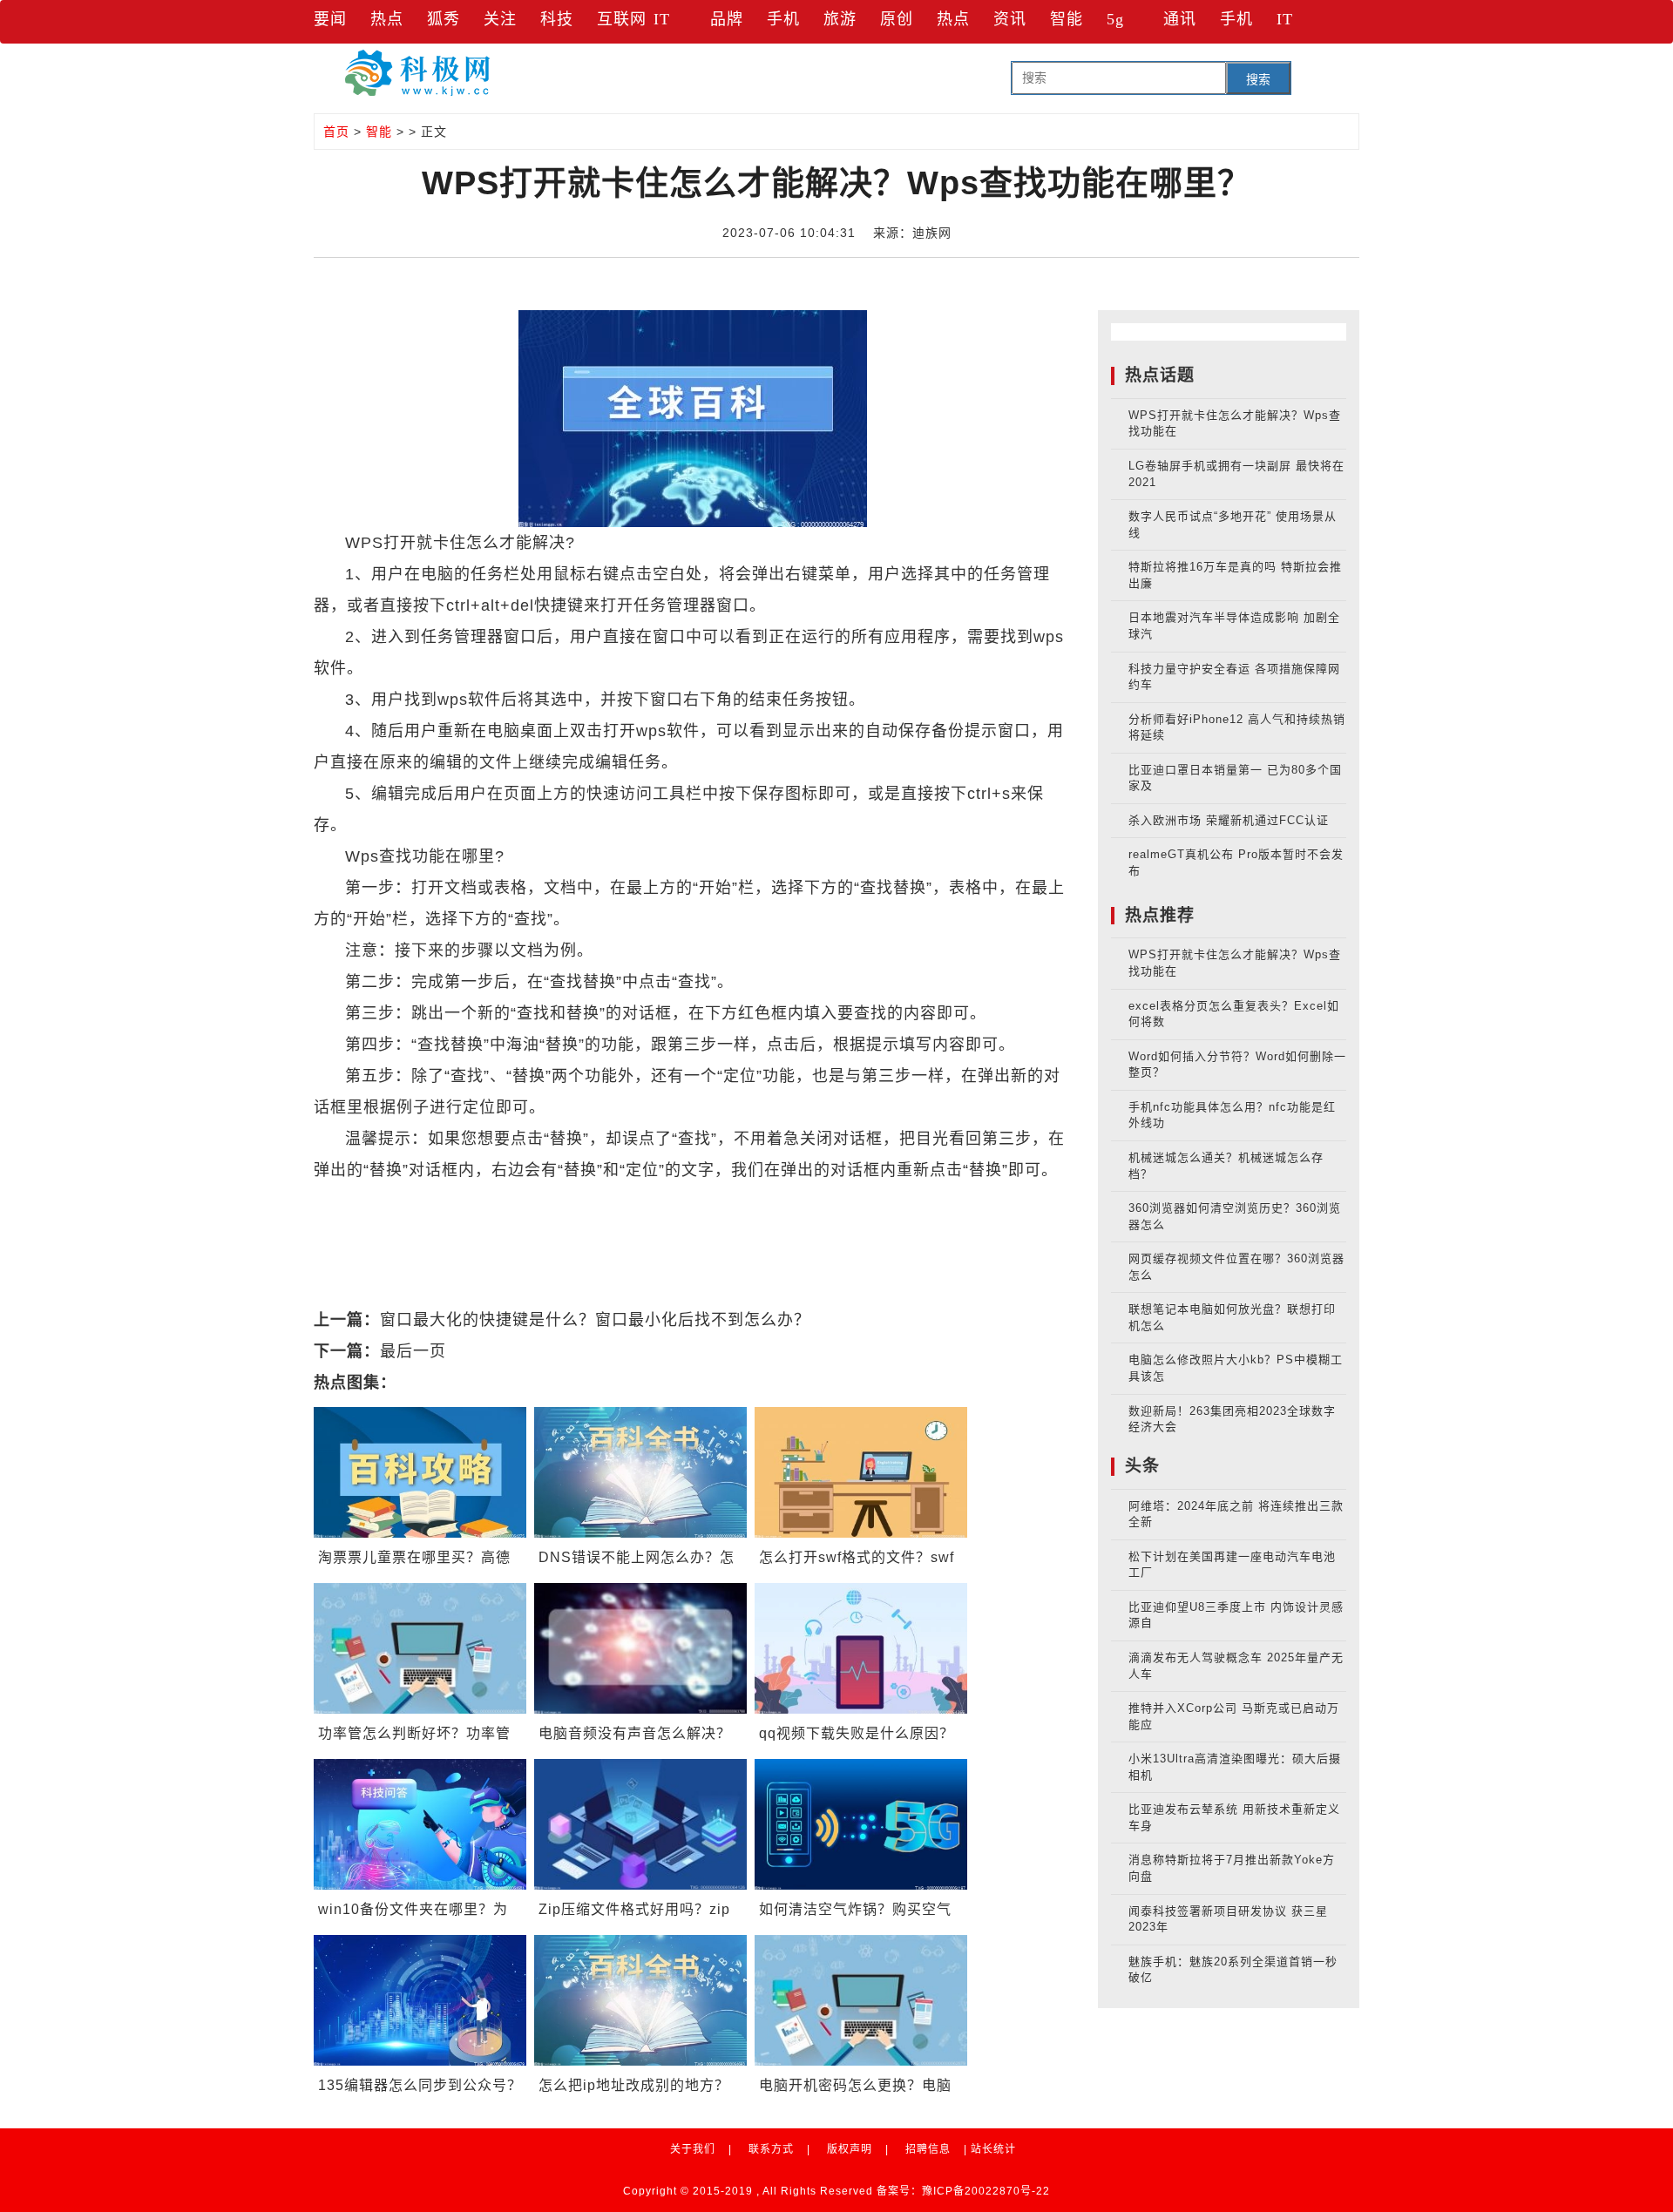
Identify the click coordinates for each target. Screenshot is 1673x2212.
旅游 (840, 19)
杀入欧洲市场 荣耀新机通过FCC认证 (1229, 820)
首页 (336, 132)
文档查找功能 (466, 1201)
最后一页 (413, 1351)
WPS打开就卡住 (764, 1201)
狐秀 (444, 19)
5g (1115, 19)
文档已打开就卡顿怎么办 (921, 1201)
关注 (500, 19)
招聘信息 (928, 2149)
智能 (1067, 19)
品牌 (727, 19)
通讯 (1180, 19)
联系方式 (771, 2149)
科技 (557, 19)
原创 (897, 19)
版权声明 (850, 2149)
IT (662, 19)
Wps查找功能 (648, 1201)
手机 (783, 19)
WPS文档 (557, 1201)
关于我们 (693, 2149)
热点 (387, 19)
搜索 (1258, 79)
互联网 (622, 19)
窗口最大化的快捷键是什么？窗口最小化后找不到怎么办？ (595, 1320)
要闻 (330, 19)
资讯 (1010, 19)
